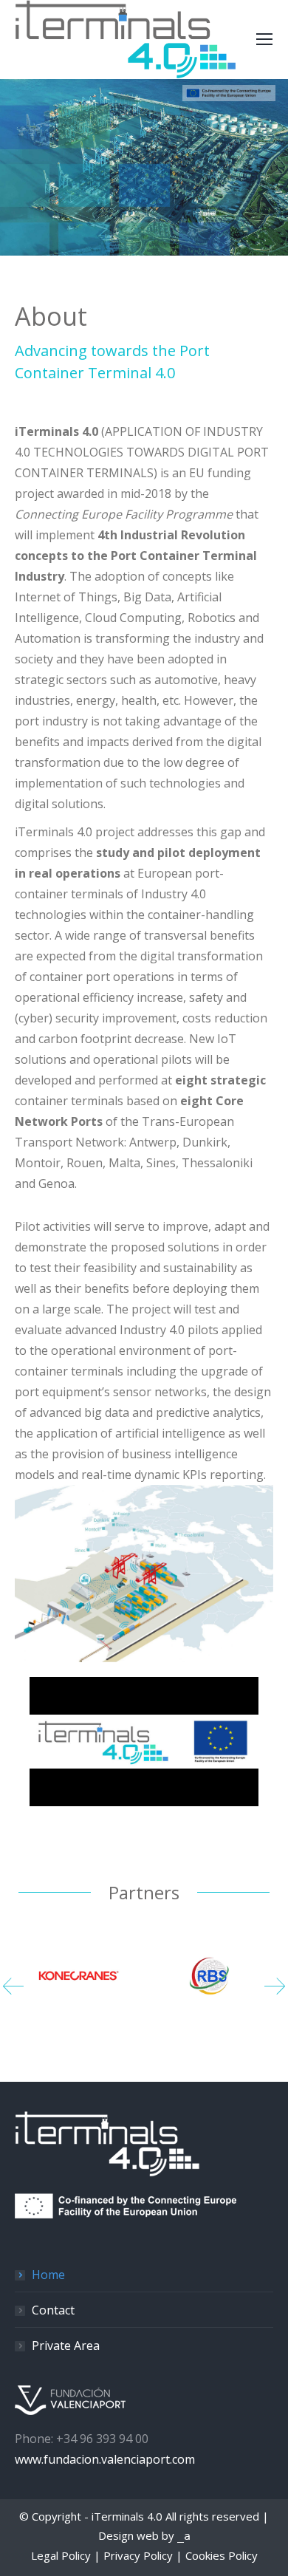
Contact (53, 2310)
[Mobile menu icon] (264, 39)
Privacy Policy (138, 2555)
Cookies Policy (222, 2555)
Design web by (144, 2535)
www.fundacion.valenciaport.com (105, 2459)
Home (48, 2275)
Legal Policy (61, 2555)
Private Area (66, 2346)
